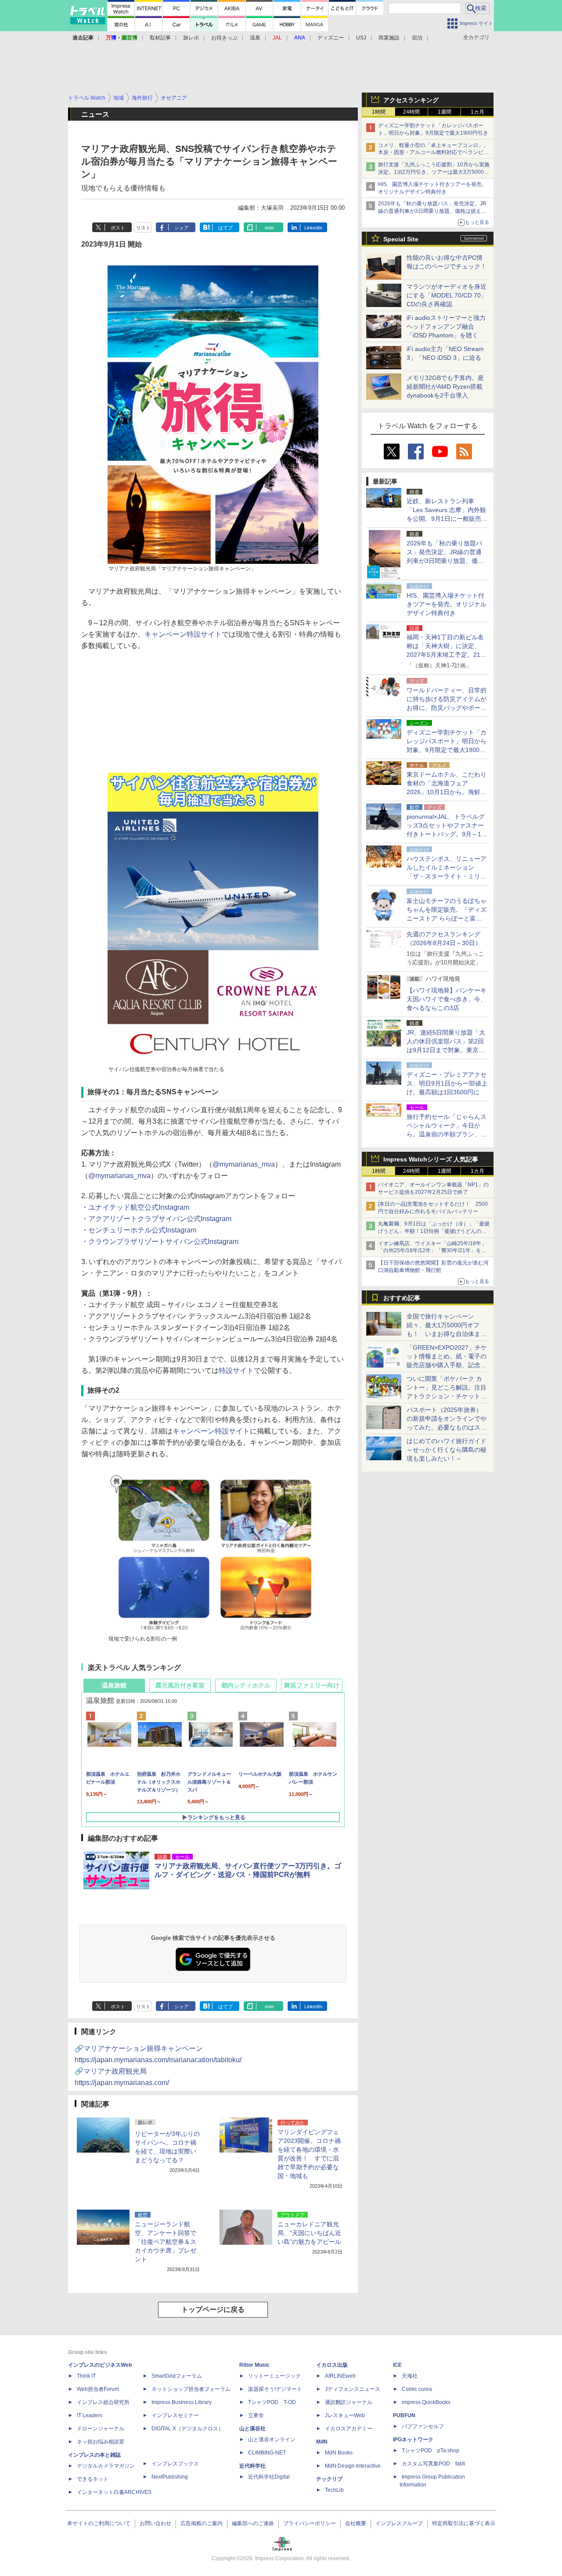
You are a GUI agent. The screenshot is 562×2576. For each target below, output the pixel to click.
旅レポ (191, 38)
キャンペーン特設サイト (183, 634)
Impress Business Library (182, 2402)
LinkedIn (313, 228)
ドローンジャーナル (101, 2429)
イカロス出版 (332, 2365)
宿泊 (417, 38)
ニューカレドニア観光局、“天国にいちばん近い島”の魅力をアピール (309, 2233)
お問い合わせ (155, 2523)
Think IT (86, 2376)
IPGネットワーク (413, 2440)
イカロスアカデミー (349, 2429)
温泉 (255, 38)
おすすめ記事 (402, 1298)
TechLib (334, 2490)
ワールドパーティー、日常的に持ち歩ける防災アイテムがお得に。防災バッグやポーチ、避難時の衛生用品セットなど (447, 708)
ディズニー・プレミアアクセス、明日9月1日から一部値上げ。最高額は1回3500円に (447, 1083)
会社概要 (356, 2523)
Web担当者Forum (98, 2389)
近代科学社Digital (269, 2477)
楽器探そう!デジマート (275, 2389)
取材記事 (160, 38)
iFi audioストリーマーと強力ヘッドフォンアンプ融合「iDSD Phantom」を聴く (446, 326)
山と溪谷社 (252, 2429)
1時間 (379, 112)
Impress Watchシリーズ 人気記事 (431, 1159)
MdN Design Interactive (353, 2466)
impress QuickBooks (426, 2402)
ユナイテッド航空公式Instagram (139, 1207)
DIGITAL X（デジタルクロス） (187, 2429)
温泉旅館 (114, 1685)
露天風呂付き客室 (180, 1685)
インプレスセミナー (175, 2415)
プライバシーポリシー (310, 2523)
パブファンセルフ (423, 2426)
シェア (182, 228)
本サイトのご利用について (99, 2523)
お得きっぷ (224, 38)
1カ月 (477, 112)
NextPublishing (170, 2477)
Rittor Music (254, 2365)
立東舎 (256, 2415)
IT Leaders (90, 2415)
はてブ (225, 228)
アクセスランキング (411, 100)
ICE (397, 2365)
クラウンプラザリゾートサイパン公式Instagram (163, 1241)
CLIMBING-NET (267, 2453)
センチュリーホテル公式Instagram (142, 1230)
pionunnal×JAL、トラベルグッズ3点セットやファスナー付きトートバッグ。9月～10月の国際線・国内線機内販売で (447, 834)
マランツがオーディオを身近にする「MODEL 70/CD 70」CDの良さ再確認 (447, 295)
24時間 (411, 112)
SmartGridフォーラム (177, 2376)
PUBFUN (404, 2415)
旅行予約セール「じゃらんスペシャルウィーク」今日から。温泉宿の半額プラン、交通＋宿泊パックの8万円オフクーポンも (447, 1134)
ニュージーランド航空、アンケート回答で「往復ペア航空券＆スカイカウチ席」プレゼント (166, 2242)
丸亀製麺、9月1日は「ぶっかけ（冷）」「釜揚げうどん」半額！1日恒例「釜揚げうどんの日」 (434, 1231)
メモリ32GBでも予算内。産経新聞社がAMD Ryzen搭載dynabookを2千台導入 (445, 387)
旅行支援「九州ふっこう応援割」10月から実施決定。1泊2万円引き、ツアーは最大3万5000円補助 (434, 172)
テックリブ (329, 2479)
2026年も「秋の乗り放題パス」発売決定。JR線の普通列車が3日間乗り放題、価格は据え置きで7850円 (432, 211)
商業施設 (389, 38)
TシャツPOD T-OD (272, 2402)
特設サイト (236, 1370)
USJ (361, 38)
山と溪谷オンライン (272, 2440)
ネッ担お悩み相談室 (101, 2442)
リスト (143, 228)
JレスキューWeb (345, 2415)
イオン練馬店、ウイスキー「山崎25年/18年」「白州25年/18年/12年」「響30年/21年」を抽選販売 (432, 1251)
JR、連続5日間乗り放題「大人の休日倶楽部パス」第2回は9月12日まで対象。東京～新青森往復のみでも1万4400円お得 (446, 1050)
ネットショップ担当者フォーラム (191, 2389)
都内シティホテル (246, 1685)
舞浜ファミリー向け (312, 1685)
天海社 (410, 2376)
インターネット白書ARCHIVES (114, 2492)
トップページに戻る (213, 2309)
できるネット (93, 2479)
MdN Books (339, 2453)
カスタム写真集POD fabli (434, 2464)
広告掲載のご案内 (202, 2523)
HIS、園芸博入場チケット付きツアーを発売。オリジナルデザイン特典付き (447, 604)
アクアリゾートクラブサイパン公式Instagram (160, 1219)
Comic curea (417, 2389)
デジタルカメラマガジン (106, 2466)
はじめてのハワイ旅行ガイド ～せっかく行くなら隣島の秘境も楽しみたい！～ (447, 1450)
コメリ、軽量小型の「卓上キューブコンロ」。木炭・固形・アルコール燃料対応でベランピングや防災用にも (433, 153)
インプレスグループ (399, 2523)
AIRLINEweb (340, 2376)
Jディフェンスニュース (353, 2389)
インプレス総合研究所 (103, 2402)
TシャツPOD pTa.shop (431, 2451)
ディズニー (331, 38)
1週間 (445, 112)
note (269, 228)
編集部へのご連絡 (253, 2523)
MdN (322, 2442)
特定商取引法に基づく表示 (464, 2523)
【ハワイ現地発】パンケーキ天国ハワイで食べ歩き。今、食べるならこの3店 (447, 999)
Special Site (401, 239)
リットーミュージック (274, 2376)
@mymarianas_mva (244, 1164)
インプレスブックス (175, 2464)
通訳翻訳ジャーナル (349, 2402)
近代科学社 (252, 2466)
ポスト (118, 228)
